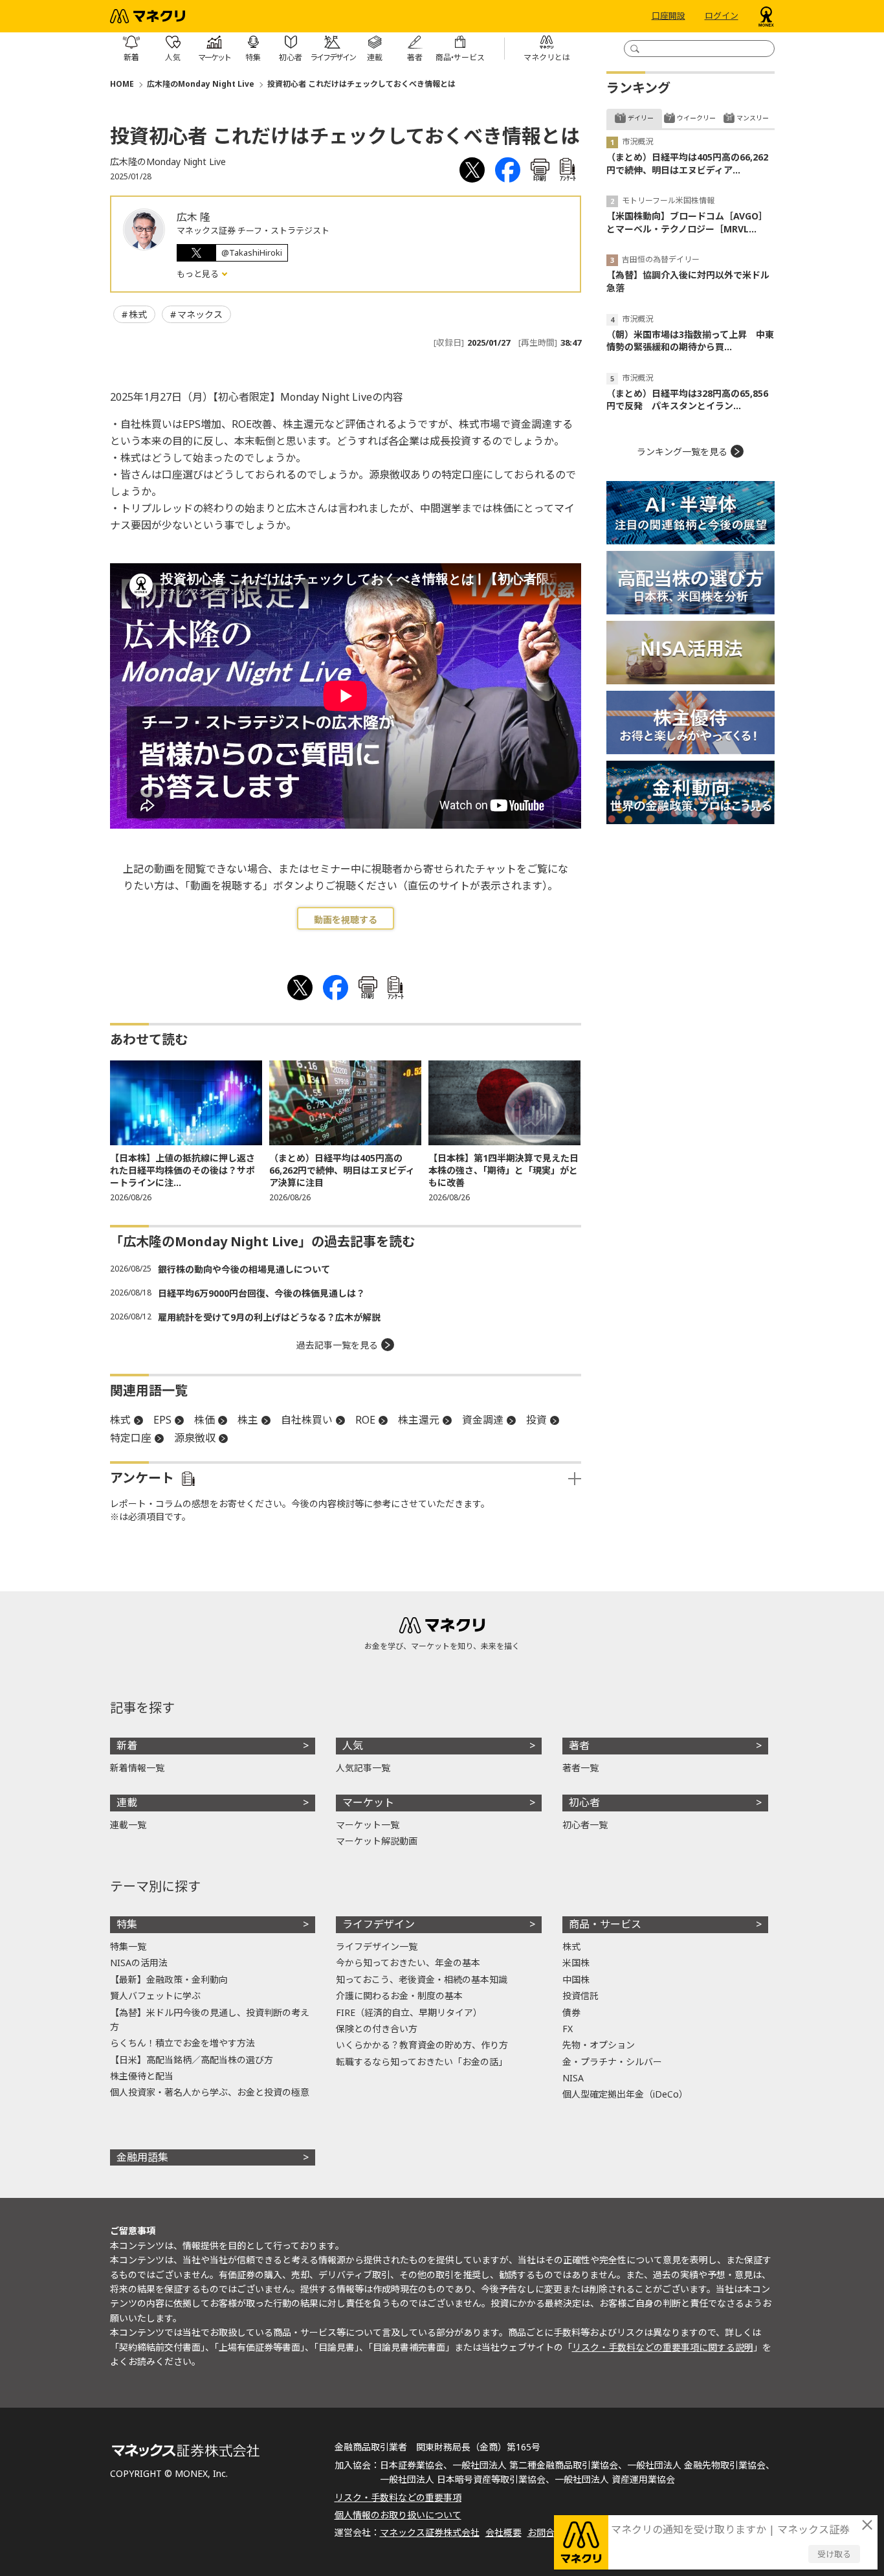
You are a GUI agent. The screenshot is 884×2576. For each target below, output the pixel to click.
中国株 (576, 1979)
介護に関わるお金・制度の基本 (399, 1996)
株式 (138, 314)
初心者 (584, 1802)
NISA (573, 2078)
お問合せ (546, 2532)
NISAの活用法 (139, 1963)
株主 (248, 1420)
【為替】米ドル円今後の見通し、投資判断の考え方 (210, 2020)
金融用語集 (142, 2157)
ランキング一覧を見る (682, 452)
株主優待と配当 (142, 2076)
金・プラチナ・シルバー (612, 2062)
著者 (579, 1745)
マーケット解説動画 (377, 1841)
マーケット (368, 1802)
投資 (536, 1420)
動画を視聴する (346, 920)
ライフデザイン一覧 (377, 1946)
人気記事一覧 (363, 1768)
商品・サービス (605, 1924)
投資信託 (580, 1996)
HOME (122, 84)
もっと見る (199, 274)
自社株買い (307, 1420)
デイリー (641, 118)
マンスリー (753, 118)
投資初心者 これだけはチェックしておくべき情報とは (361, 84)
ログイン (722, 16)
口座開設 (669, 16)
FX (568, 2029)
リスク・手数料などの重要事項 (398, 2497)
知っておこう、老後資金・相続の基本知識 (422, 1979)
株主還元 (419, 1420)
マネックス (200, 314)
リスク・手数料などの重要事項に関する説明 (663, 2347)
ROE (365, 1420)
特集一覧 (128, 1946)
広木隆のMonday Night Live (201, 84)
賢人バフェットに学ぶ (155, 1996)
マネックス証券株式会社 (430, 2532)
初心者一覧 (585, 1825)
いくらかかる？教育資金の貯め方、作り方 (422, 2045)
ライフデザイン (379, 1924)
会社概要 (503, 2532)
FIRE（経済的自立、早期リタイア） (409, 2012)
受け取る (834, 2554)
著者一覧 (580, 1768)
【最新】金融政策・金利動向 (169, 1979)
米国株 (576, 1963)
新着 (127, 1745)
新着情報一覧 (137, 1768)
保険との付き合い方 (377, 2029)
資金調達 (483, 1420)
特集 (127, 1924)
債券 (571, 2012)
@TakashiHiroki (252, 252)
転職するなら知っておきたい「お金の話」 (422, 2062)
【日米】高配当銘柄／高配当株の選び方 (192, 2060)
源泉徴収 (195, 1438)
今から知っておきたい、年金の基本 (408, 1963)
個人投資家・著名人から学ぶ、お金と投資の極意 (210, 2092)
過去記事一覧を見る (337, 1345)
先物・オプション (599, 2045)
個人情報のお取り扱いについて (398, 2515)
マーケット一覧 (368, 1825)
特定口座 (131, 1438)
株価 (204, 1420)
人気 (353, 1745)
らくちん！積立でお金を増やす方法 (182, 2043)
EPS (162, 1420)
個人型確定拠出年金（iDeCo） (625, 2094)
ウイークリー (696, 118)
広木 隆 (193, 217)
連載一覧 (128, 1825)
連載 (127, 1802)
